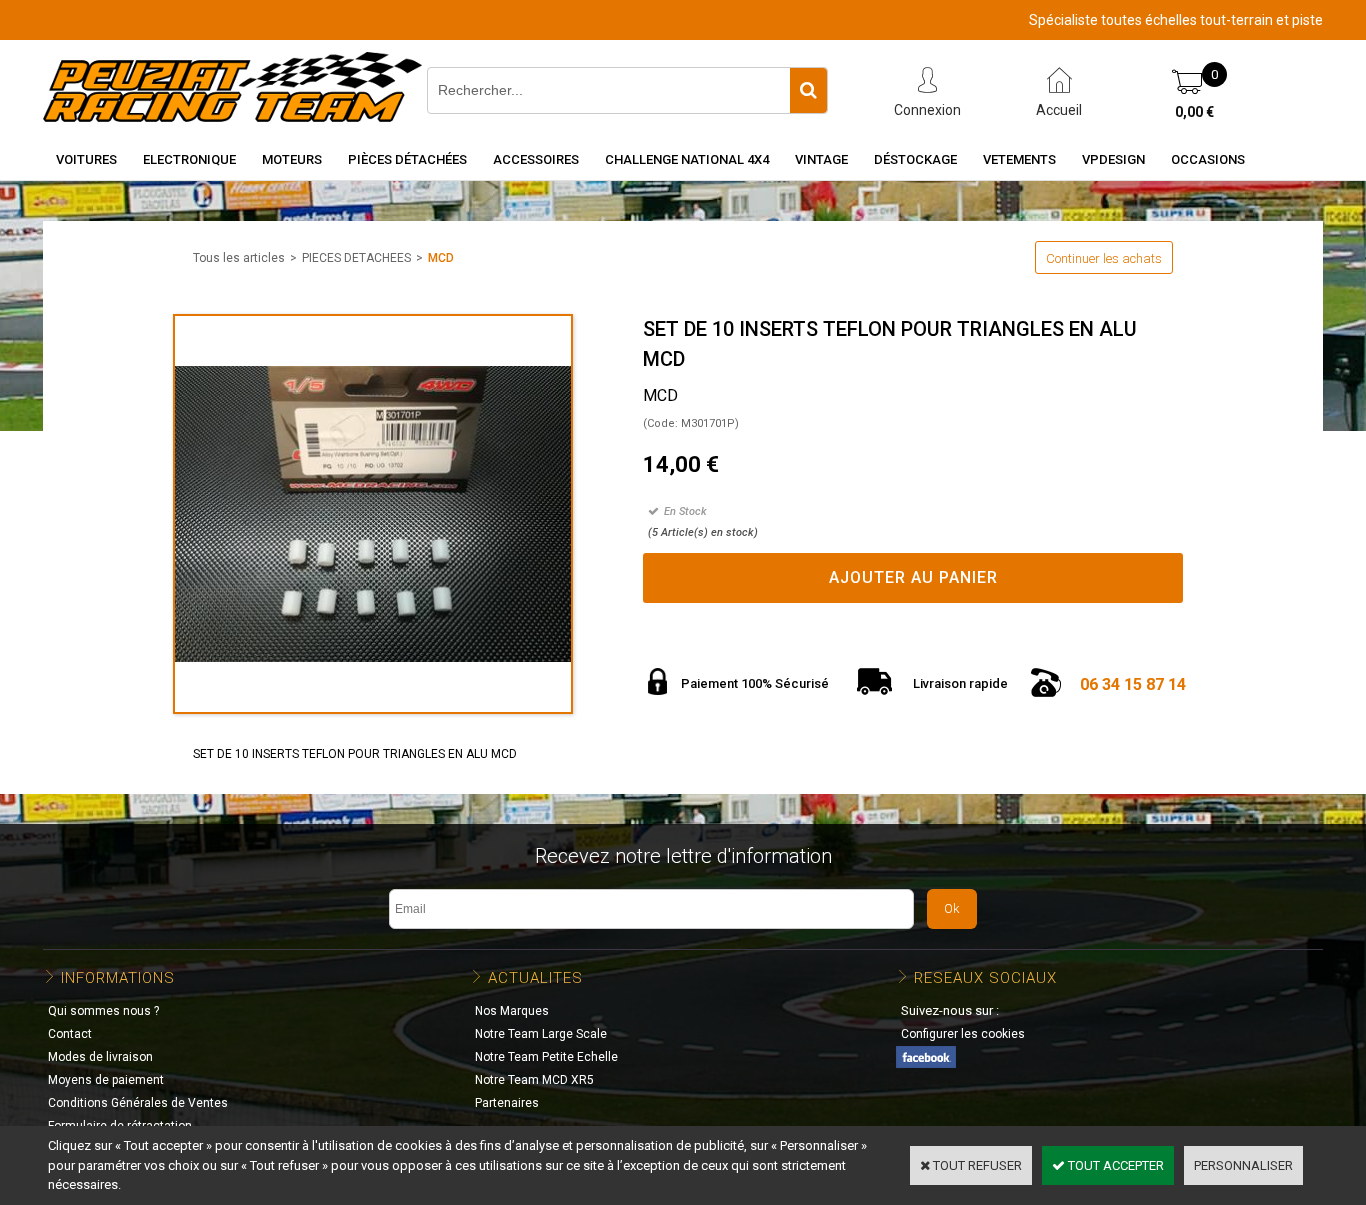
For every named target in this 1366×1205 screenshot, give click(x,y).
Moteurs (292, 159)
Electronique (189, 159)
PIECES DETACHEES (356, 258)
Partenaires (507, 1103)
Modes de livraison (100, 1057)
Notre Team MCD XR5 (534, 1080)
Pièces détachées (407, 159)
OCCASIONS (1208, 159)
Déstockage (915, 159)
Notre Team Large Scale (541, 1034)
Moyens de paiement (106, 1080)
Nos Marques (512, 1011)
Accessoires (536, 159)
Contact (70, 1034)
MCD (441, 258)
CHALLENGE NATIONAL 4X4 (687, 159)
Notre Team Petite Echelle (546, 1057)
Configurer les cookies (963, 1034)
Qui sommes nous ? (103, 1011)
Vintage (821, 159)
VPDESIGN (1113, 159)
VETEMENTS (1019, 159)
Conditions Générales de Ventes (138, 1103)
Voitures (86, 159)
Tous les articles (239, 258)
